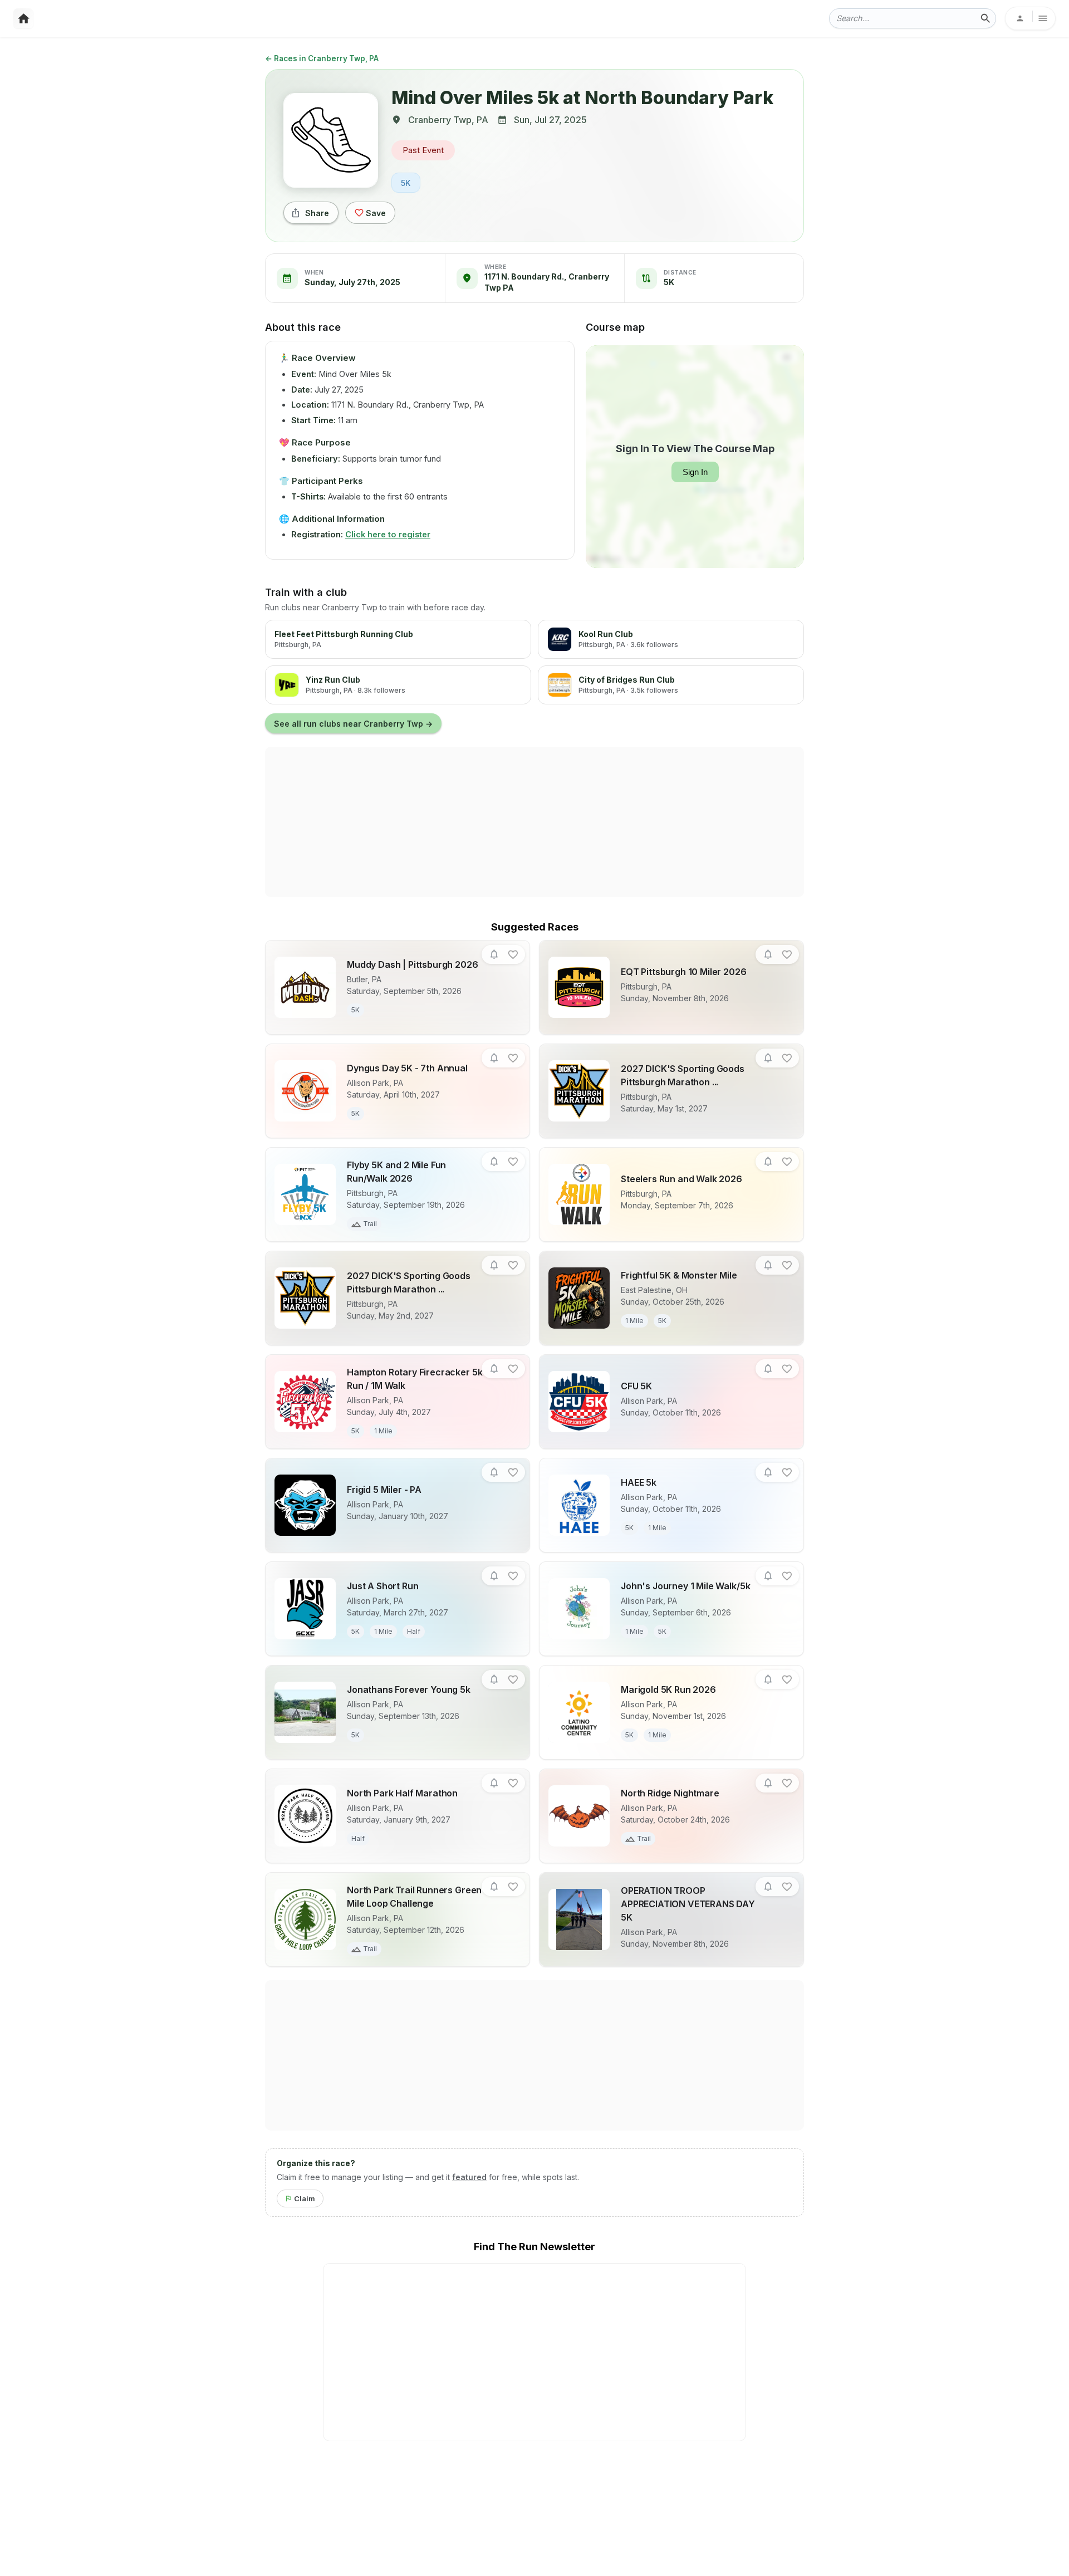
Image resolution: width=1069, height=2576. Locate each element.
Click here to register (388, 534)
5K (406, 183)
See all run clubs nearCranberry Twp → (353, 724)
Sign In (695, 472)
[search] (985, 18)
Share (317, 213)
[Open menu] (1030, 18)
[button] (494, 955)
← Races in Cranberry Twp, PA (322, 58)
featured (469, 2177)
